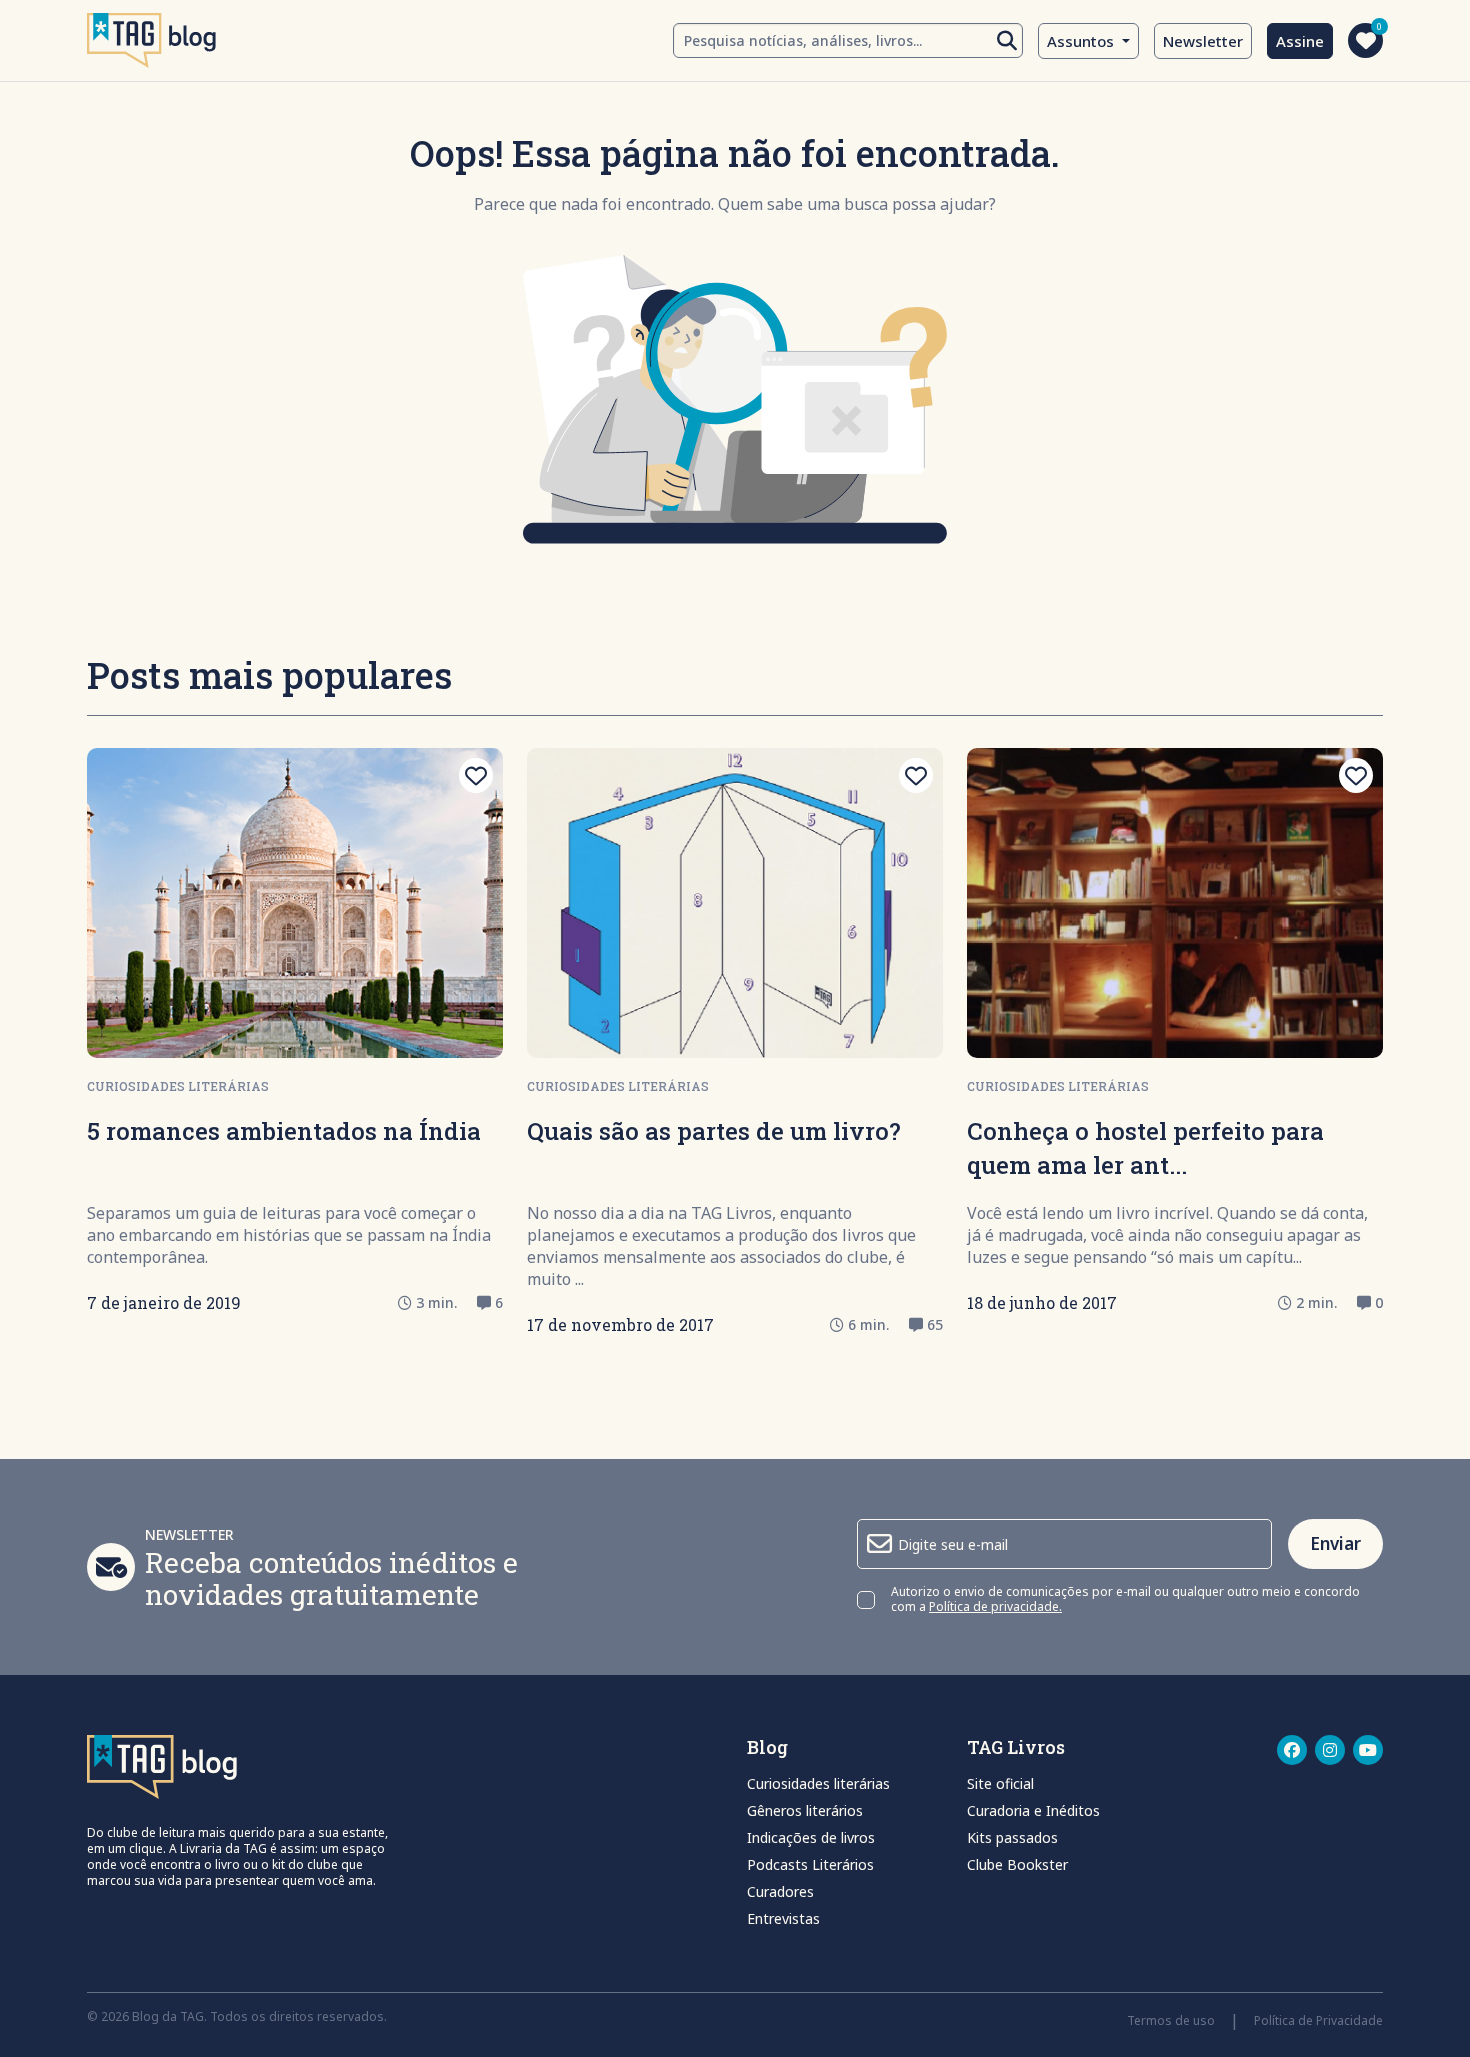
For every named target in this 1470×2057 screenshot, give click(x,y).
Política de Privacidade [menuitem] (1318, 2021)
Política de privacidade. (995, 1606)
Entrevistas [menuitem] (783, 1918)
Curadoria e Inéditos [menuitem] (1033, 1810)
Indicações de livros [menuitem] (811, 1837)
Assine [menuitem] (1300, 41)
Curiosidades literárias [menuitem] (818, 1783)
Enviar (1335, 1543)
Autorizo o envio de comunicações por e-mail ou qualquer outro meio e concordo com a (1125, 1600)
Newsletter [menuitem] (1203, 41)
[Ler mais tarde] (476, 775)
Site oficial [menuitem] (1000, 1783)
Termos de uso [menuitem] (1171, 2021)
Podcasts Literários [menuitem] (810, 1864)
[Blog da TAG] (151, 40)
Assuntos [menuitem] (1082, 41)
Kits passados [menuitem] (1012, 1837)
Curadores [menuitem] (780, 1891)
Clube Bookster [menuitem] (1017, 1864)
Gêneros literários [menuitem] (805, 1810)
